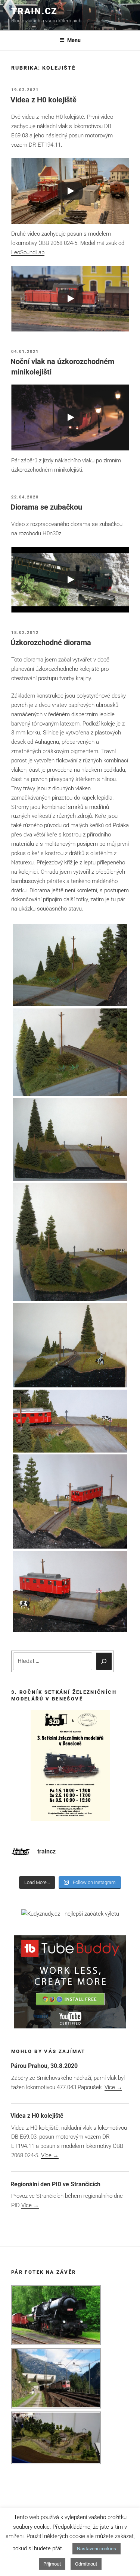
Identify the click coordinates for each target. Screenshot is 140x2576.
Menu (74, 40)
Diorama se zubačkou (46, 507)
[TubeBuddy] (70, 2027)
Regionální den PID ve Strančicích (55, 2184)
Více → (113, 2087)
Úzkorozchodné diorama (51, 643)
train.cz (34, 11)
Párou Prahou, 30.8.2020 (44, 2066)
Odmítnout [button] (86, 2564)
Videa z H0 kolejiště (43, 100)
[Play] (70, 191)
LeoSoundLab (28, 252)
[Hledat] (104, 1661)
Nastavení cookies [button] (97, 2549)
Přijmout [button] (52, 2564)
